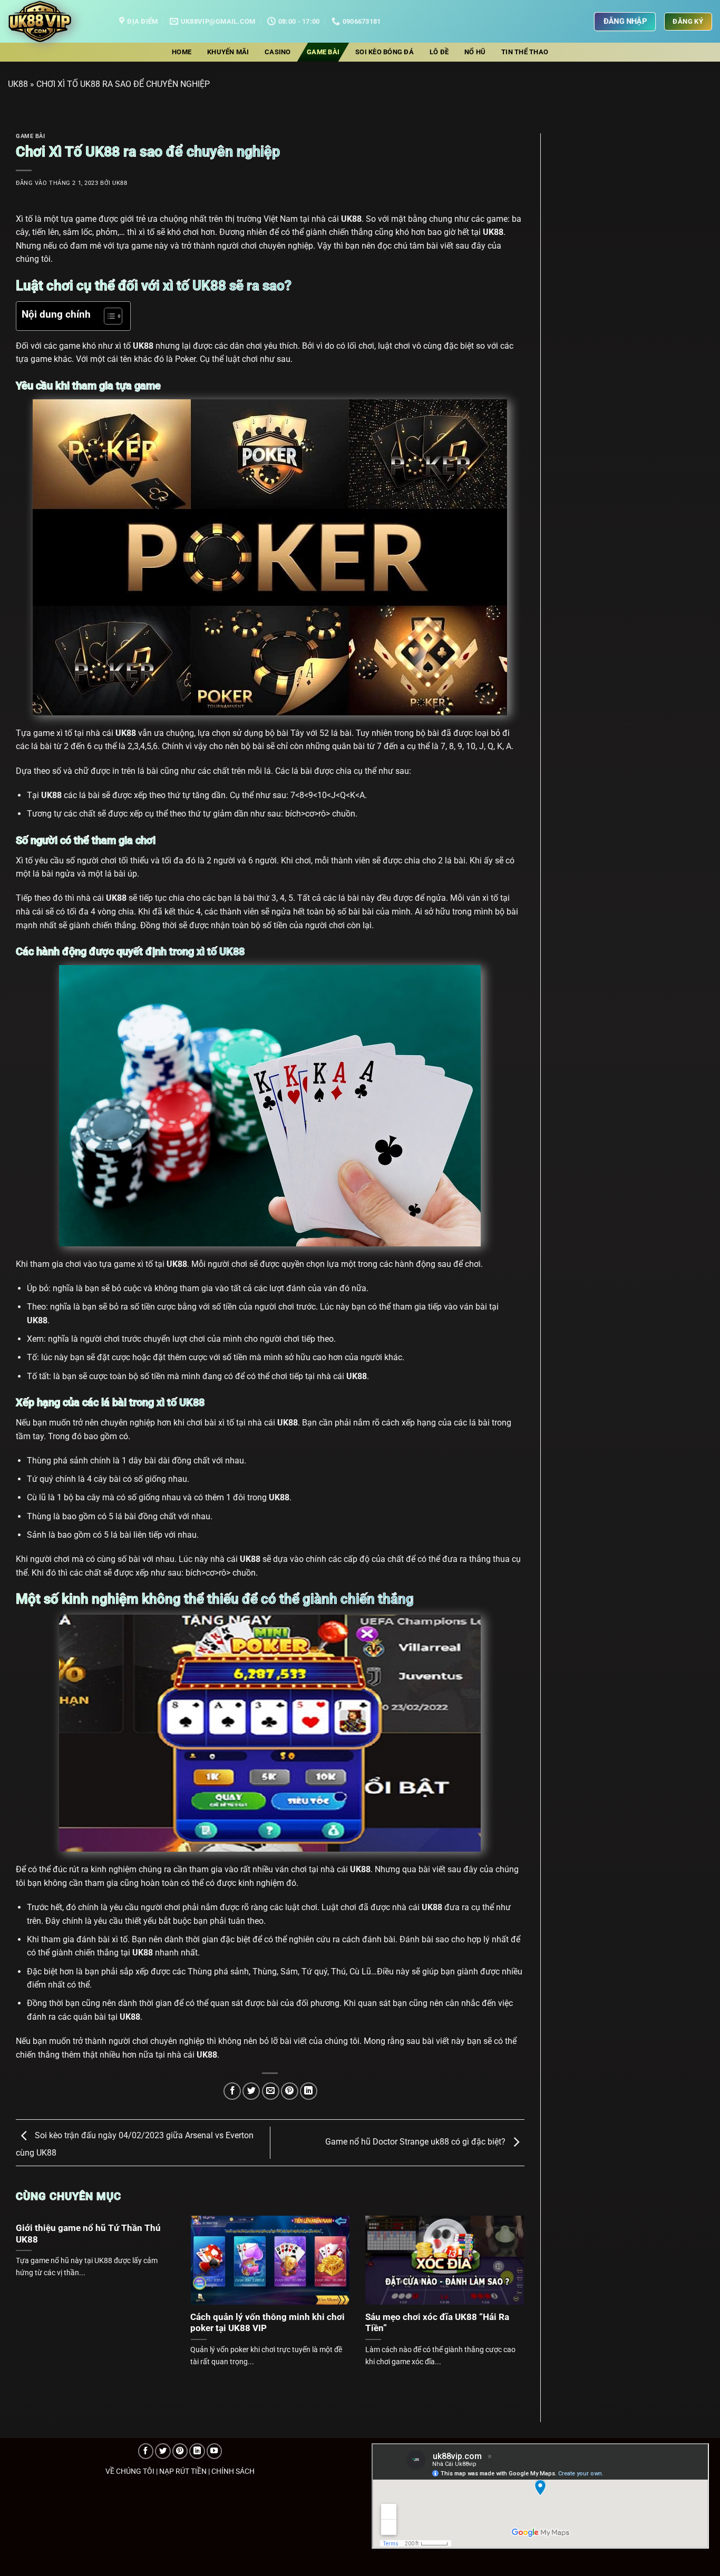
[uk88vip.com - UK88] (56, 21)
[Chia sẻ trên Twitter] (251, 2091)
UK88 (18, 84)
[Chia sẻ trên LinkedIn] (309, 2091)
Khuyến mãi (228, 52)
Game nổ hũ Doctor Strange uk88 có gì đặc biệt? (416, 2142)
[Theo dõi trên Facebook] (146, 2451)
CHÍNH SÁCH (233, 2471)
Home (182, 52)
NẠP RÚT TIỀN (183, 2471)
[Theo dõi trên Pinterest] (180, 2451)
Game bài (323, 52)
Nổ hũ (475, 52)
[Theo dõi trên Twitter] (163, 2451)
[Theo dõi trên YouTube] (215, 2451)
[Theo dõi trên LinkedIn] (197, 2451)
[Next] (508, 2285)
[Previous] (32, 2285)
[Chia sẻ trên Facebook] (232, 2091)
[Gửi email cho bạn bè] (271, 2091)
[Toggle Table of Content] (108, 316)
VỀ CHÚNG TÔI (130, 2471)
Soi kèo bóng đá (385, 52)
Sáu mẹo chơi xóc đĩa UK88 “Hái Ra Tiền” (437, 2323)
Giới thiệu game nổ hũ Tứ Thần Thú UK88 (88, 2234)
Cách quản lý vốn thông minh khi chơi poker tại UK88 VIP (267, 2323)
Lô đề (439, 52)
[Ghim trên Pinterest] (290, 2091)
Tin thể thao (525, 52)
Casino (278, 52)
